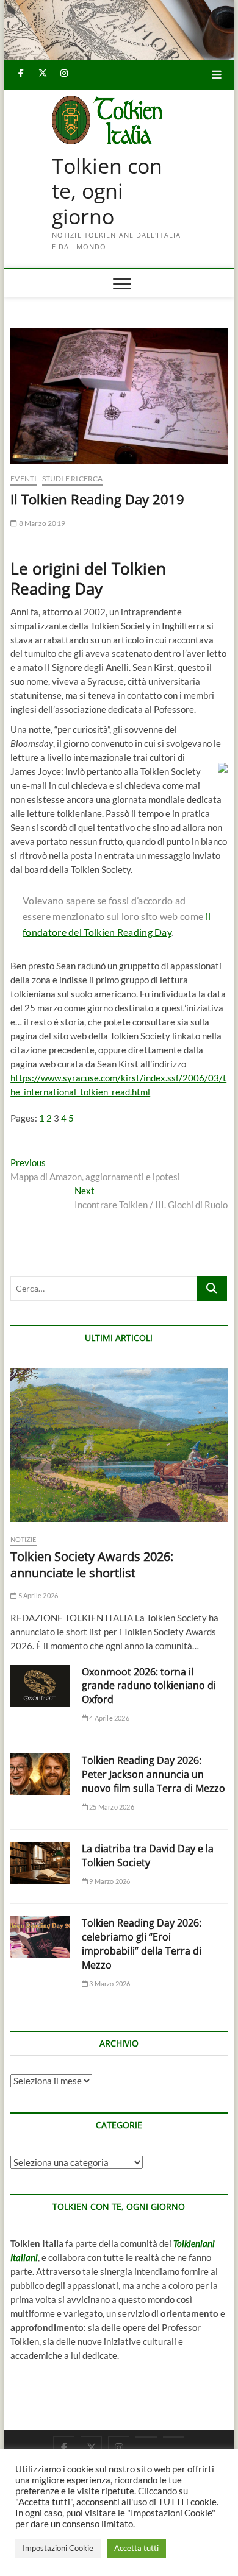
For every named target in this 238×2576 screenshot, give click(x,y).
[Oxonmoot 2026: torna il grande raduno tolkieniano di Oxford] (40, 1686)
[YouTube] (146, 2437)
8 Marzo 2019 (41, 523)
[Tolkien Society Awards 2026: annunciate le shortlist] (119, 1445)
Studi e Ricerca (73, 479)
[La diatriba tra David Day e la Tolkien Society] (40, 1863)
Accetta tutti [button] (136, 2548)
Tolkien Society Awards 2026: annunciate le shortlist (92, 1565)
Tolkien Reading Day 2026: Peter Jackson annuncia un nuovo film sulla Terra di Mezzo (153, 1774)
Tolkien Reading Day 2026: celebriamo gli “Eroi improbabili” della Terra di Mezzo (142, 1944)
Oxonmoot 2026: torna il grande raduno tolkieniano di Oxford (149, 1686)
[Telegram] (174, 2437)
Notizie (23, 1539)
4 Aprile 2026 (109, 1718)
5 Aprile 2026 (37, 1595)
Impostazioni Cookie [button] (58, 2548)
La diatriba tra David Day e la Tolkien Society (148, 1856)
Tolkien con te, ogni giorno (107, 192)
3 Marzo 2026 (109, 1983)
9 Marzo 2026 (109, 1881)
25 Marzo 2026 (111, 1807)
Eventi (23, 479)
